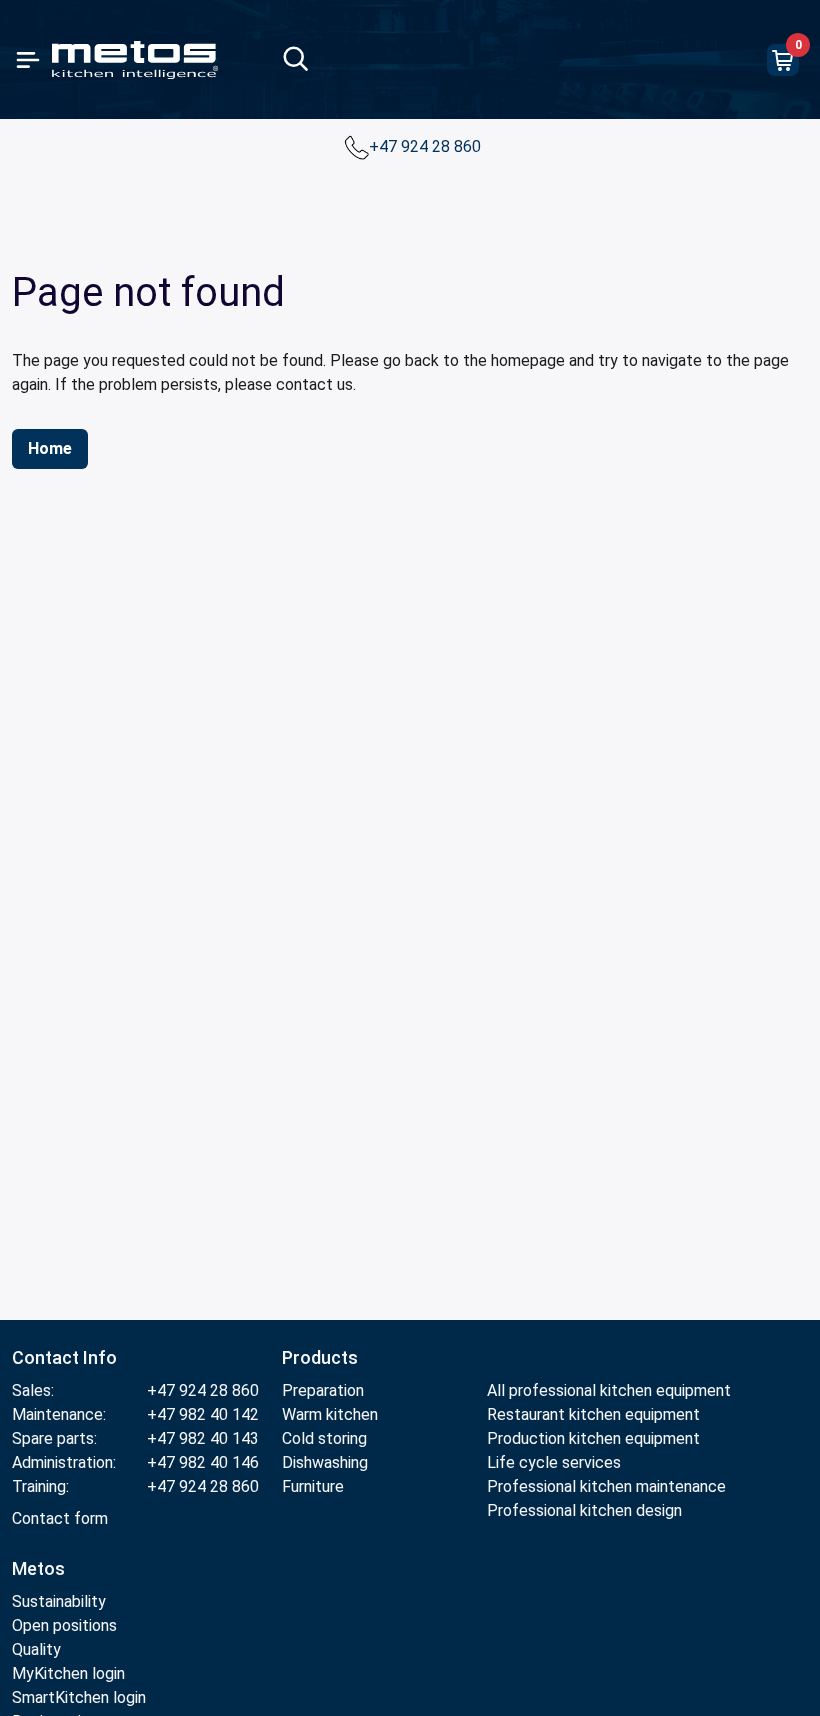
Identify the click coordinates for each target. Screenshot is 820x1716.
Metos (38, 1568)
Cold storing (324, 1438)
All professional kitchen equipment (609, 1390)
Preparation (323, 1390)
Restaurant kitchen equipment (593, 1414)
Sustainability (59, 1601)
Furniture (313, 1486)
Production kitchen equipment (593, 1438)
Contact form (60, 1518)
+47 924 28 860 (427, 146)
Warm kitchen (332, 1414)
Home (50, 448)
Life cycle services (554, 1462)
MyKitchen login (68, 1673)
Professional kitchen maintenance (606, 1486)
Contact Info (64, 1357)
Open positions (64, 1625)
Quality (36, 1649)
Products (320, 1357)
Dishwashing (325, 1462)
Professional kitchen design (584, 1510)
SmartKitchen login (79, 1697)
